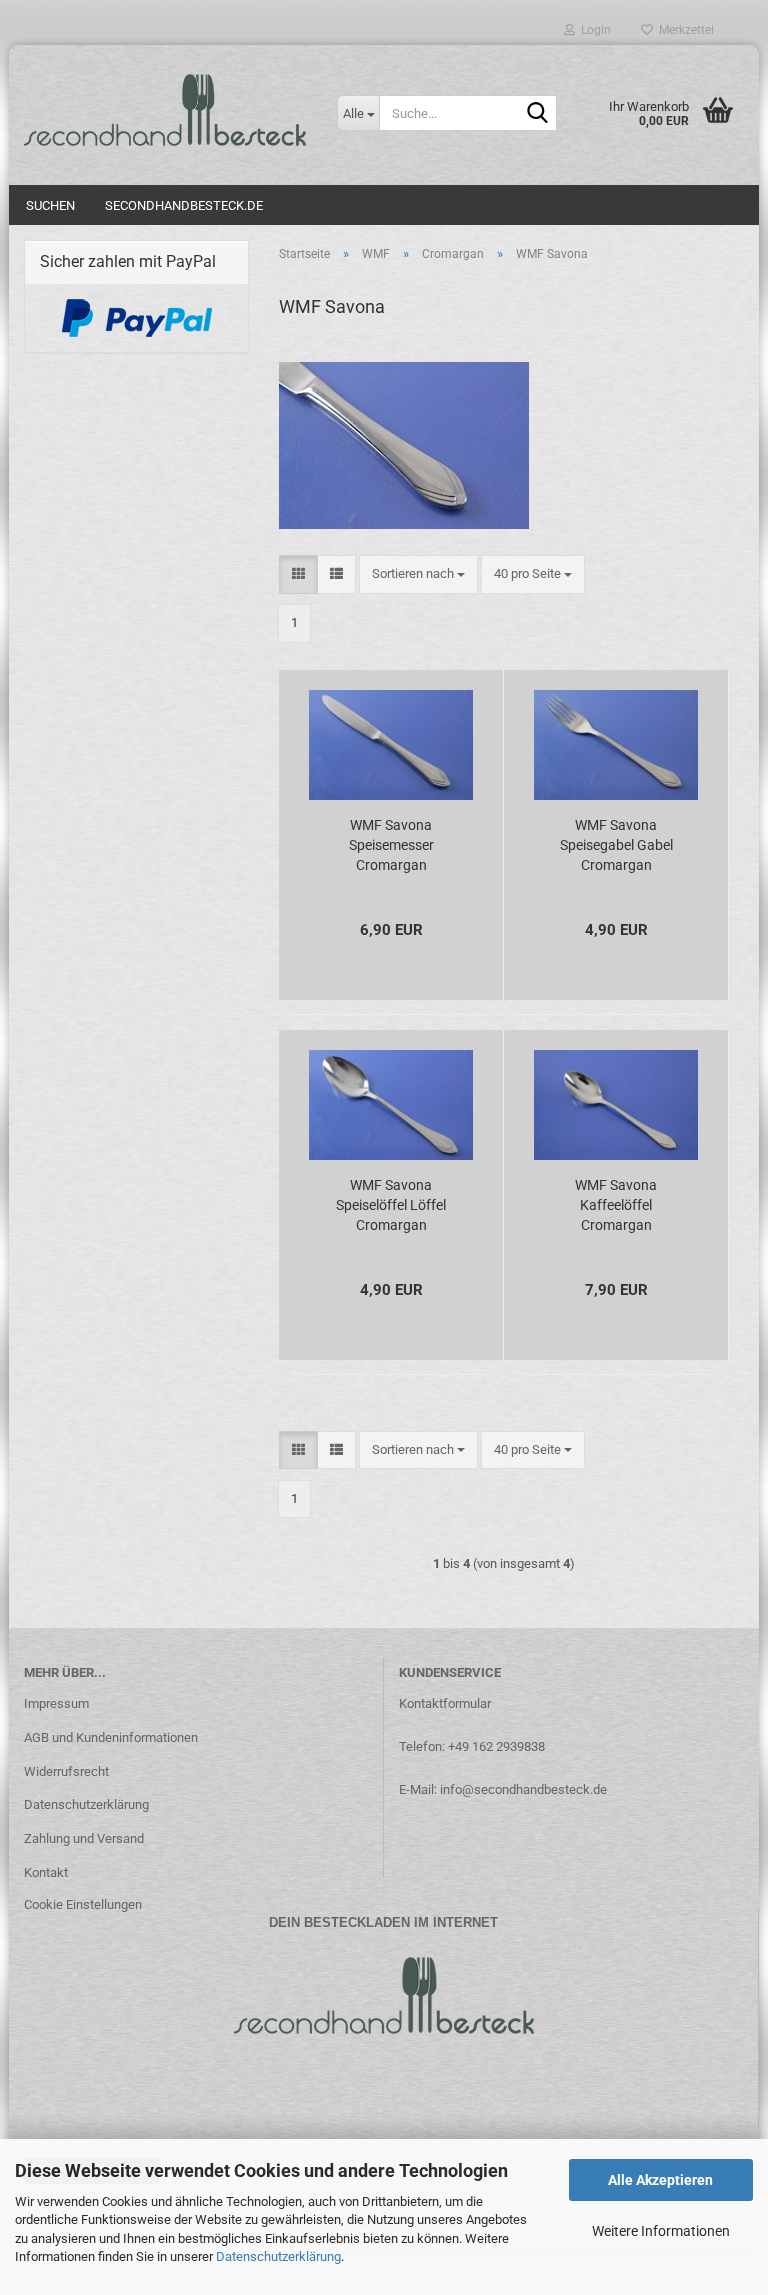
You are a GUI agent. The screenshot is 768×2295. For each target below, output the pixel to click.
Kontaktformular (445, 1703)
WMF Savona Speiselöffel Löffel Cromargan (391, 1205)
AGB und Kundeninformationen (111, 1737)
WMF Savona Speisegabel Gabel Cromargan (616, 845)
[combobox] (418, 574)
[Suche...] (538, 114)
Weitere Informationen (661, 2231)
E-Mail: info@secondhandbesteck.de (503, 1789)
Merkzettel (683, 30)
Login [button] (593, 30)
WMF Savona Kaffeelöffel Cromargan (616, 1205)
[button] (298, 574)
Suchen (50, 205)
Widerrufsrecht (66, 1771)
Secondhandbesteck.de (184, 205)
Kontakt (46, 1872)
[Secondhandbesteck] (165, 110)
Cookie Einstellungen (83, 1904)
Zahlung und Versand (84, 1838)
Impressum (56, 1703)
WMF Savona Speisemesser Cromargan (391, 845)
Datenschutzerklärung (278, 2256)
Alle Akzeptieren (660, 2180)
